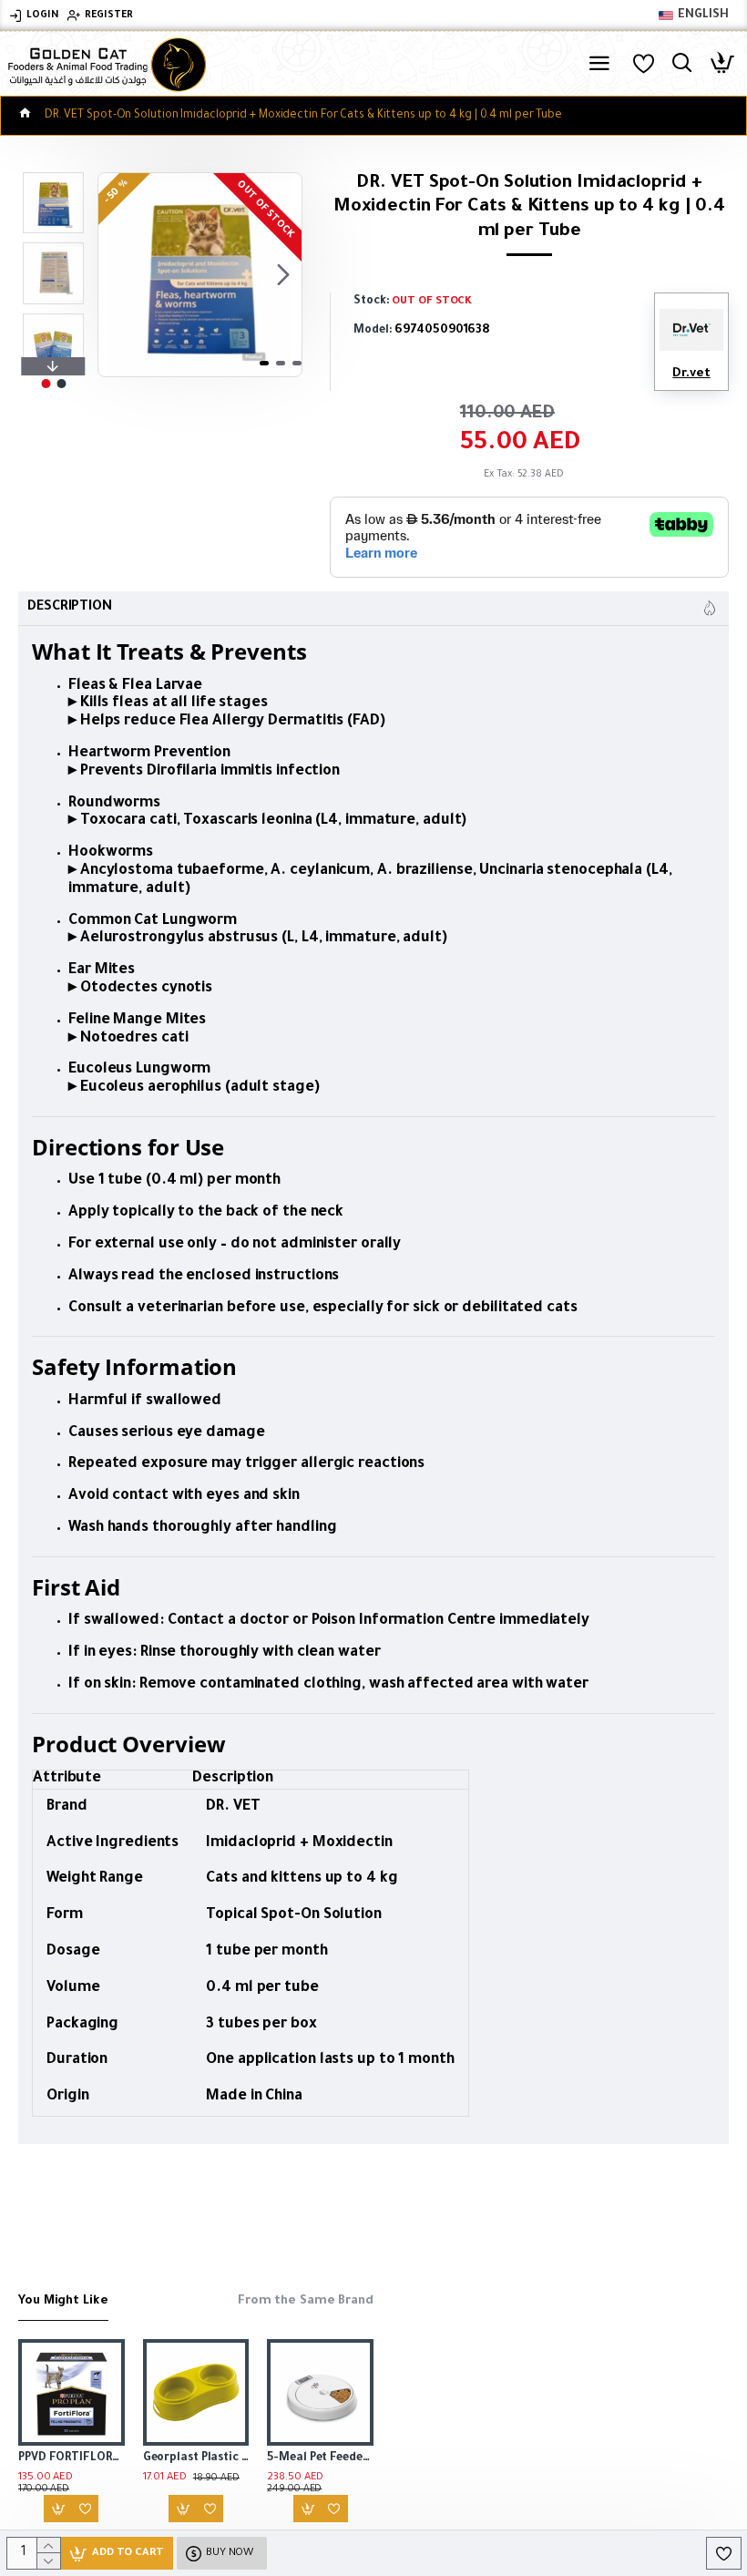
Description (70, 608)
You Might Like (63, 2301)
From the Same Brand (306, 2301)
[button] (117, 275)
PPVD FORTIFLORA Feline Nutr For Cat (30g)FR (72, 2458)
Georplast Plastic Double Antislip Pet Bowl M (196, 2458)
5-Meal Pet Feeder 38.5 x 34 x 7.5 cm (320, 2458)
